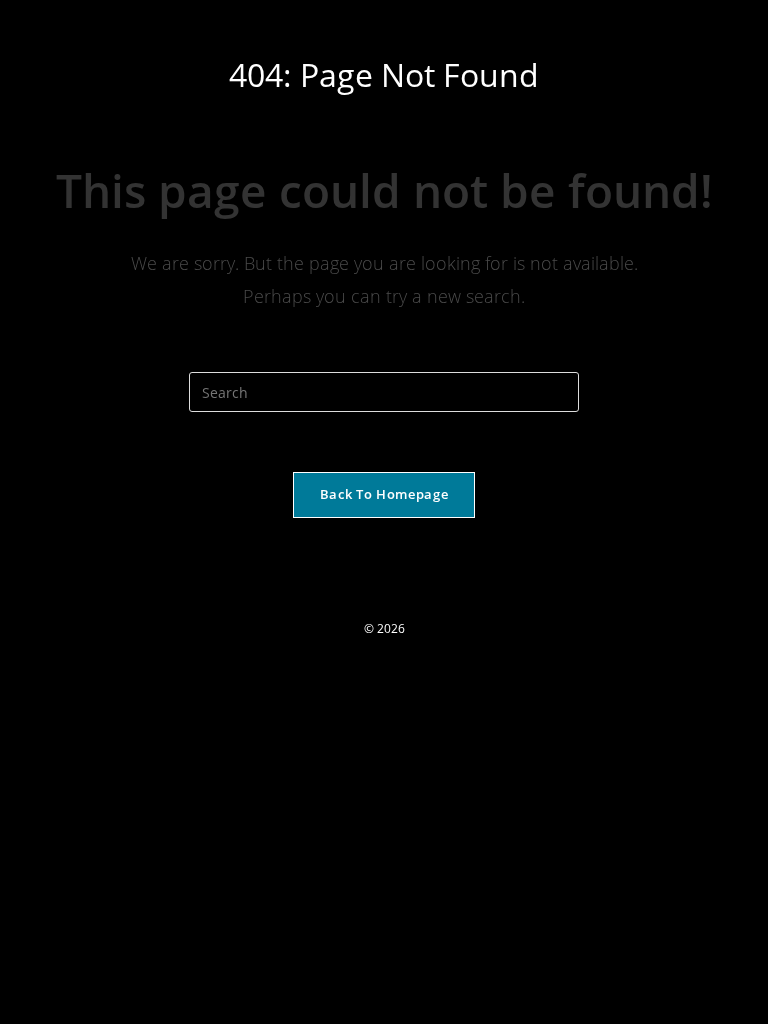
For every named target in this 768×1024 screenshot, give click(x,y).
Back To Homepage (384, 494)
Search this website (384, 359)
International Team (104, 21)
